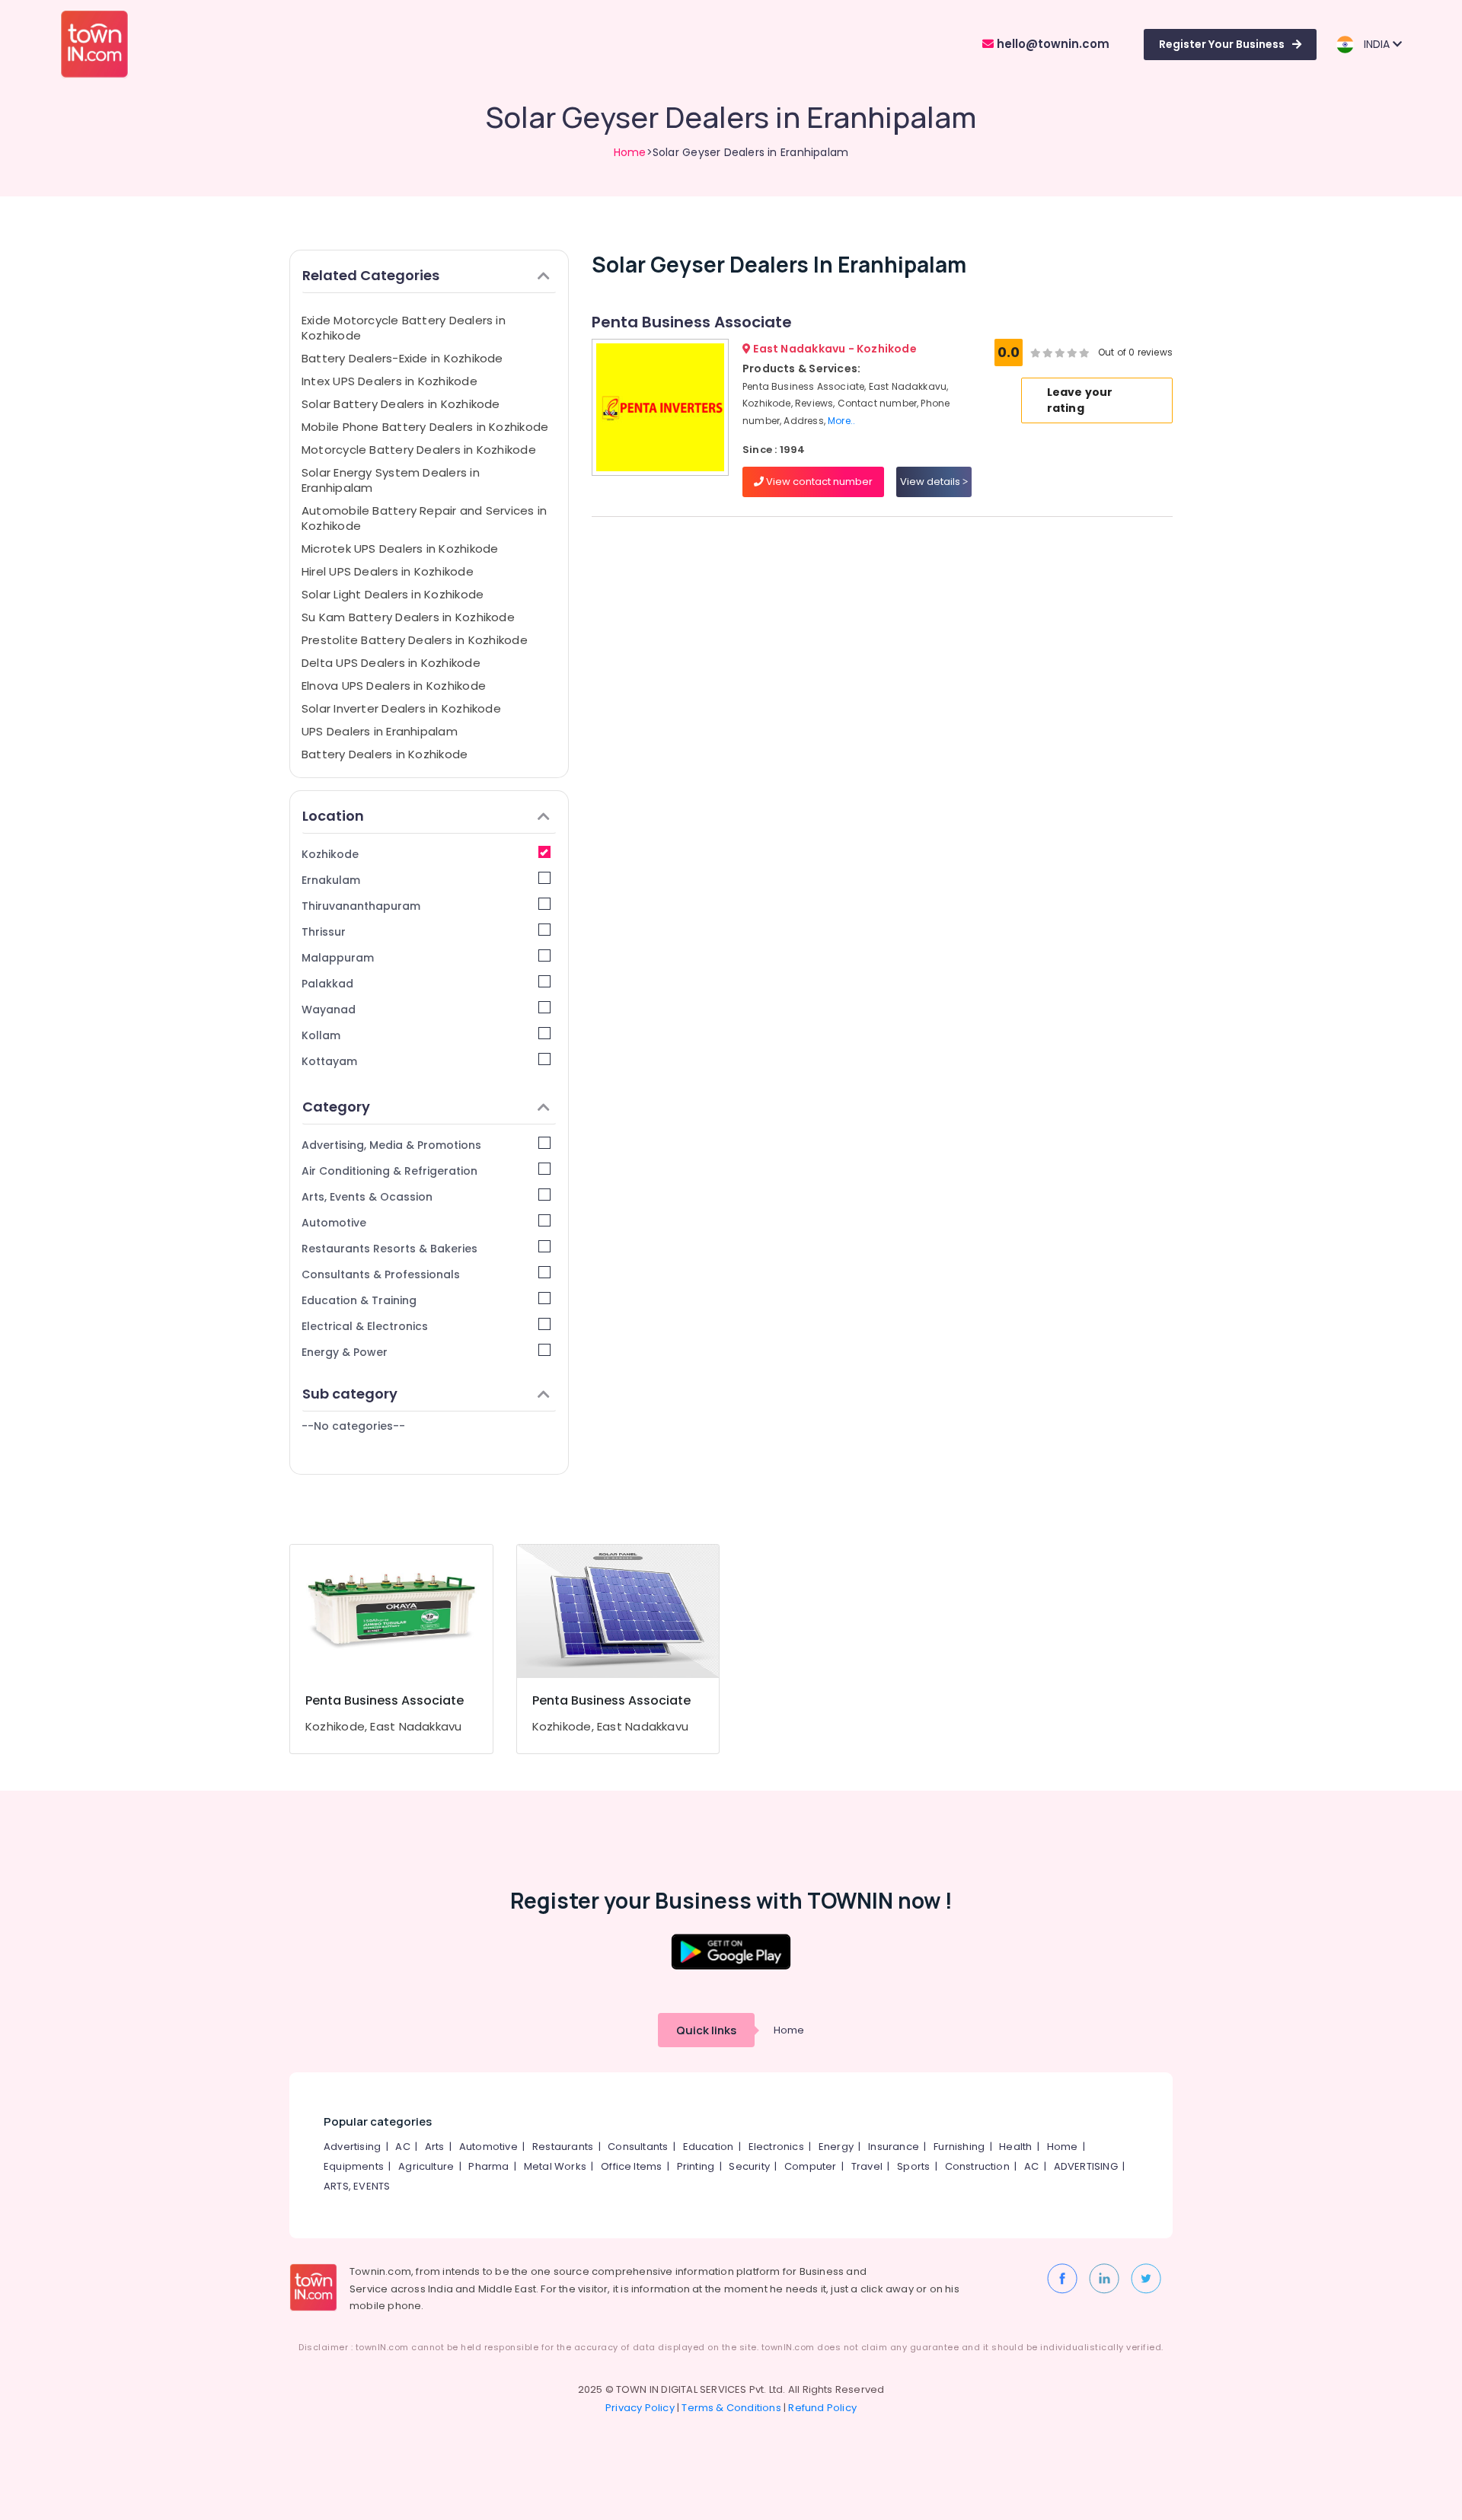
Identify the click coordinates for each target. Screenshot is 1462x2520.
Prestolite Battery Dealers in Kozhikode (415, 640)
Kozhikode (330, 854)
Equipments (354, 2166)
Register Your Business (1222, 44)
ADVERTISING (1086, 2166)
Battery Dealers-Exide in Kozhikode (402, 358)
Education (709, 2147)
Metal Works (555, 2166)
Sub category (350, 1394)
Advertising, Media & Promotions (391, 1145)
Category (336, 1107)
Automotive (334, 1223)
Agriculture (426, 2166)
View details (931, 482)
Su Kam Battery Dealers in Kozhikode (408, 617)
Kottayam (329, 1061)
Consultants (638, 2147)
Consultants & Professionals (381, 1274)
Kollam (321, 1035)
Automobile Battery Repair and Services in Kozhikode (424, 518)
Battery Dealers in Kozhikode (385, 754)
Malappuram (338, 958)
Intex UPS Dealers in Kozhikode (389, 381)
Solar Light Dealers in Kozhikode (393, 594)
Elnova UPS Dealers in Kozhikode (394, 686)
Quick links (706, 2030)
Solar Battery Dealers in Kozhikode (401, 404)
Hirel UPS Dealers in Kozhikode (388, 571)
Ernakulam (331, 880)
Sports (913, 2166)
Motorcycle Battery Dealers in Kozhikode (419, 450)
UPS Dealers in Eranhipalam (380, 731)
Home (630, 152)
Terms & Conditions (731, 2408)
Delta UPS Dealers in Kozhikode (391, 663)
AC (402, 2147)
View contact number (818, 482)
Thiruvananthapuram (361, 906)
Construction (977, 2166)
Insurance (894, 2147)
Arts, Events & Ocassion (367, 1197)
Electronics (776, 2147)
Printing (696, 2166)
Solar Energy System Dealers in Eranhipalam (391, 480)
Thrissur (324, 932)
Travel (867, 2166)
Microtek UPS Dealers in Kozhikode (400, 549)
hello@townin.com (1052, 44)
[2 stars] (1084, 352)
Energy (836, 2147)
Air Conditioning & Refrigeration (389, 1171)
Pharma (488, 2166)
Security (749, 2166)
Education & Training (359, 1300)
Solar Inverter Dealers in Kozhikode (401, 708)
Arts (435, 2147)
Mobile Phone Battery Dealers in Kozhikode (425, 427)
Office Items (631, 2166)
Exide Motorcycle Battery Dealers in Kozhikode (404, 328)
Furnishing (959, 2147)
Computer (811, 2166)
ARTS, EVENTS (357, 2186)
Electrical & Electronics (365, 1326)
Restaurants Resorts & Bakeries (389, 1249)
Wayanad (329, 1010)
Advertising (352, 2147)
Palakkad (327, 984)
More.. (841, 421)
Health (1015, 2147)
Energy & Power (345, 1352)
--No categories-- (353, 1426)
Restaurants (563, 2147)
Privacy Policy (640, 2408)
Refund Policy (822, 2408)
